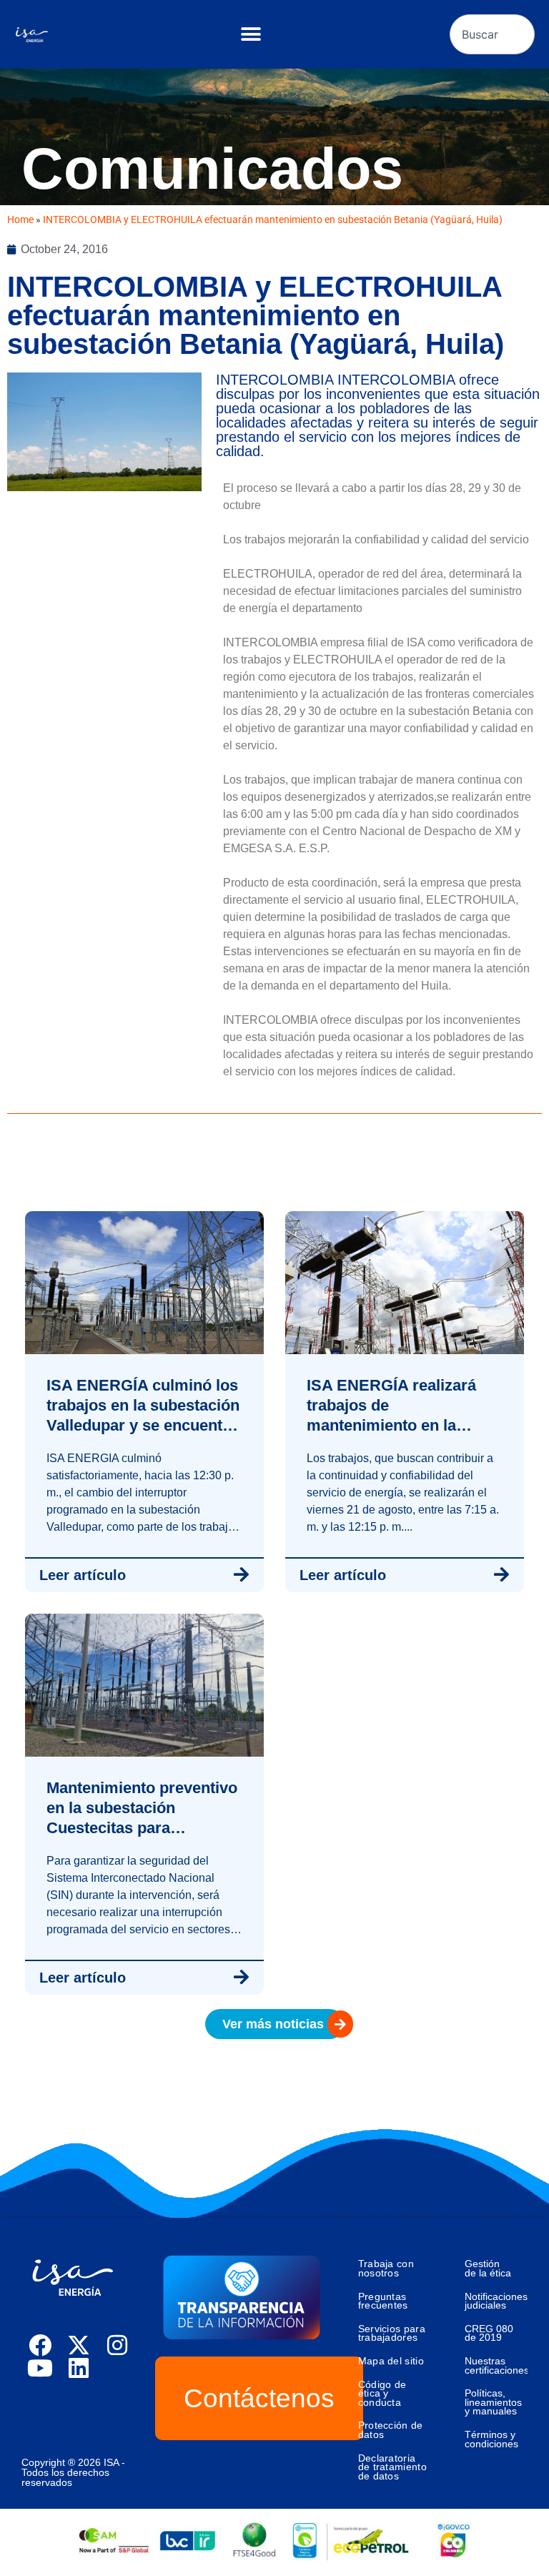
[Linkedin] (79, 2368)
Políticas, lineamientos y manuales (493, 2402)
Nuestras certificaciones (496, 2365)
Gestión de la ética (488, 2268)
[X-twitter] (79, 2345)
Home (20, 219)
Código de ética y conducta (382, 2393)
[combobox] (492, 34)
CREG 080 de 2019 (489, 2333)
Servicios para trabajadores (392, 2333)
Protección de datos (391, 2430)
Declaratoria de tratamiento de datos (392, 2467)
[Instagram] (117, 2345)
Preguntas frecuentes (383, 2301)
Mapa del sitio (391, 2361)
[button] (251, 35)
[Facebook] (40, 2345)
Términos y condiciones (491, 2439)
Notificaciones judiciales (496, 2301)
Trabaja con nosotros (386, 2268)
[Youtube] (40, 2368)
